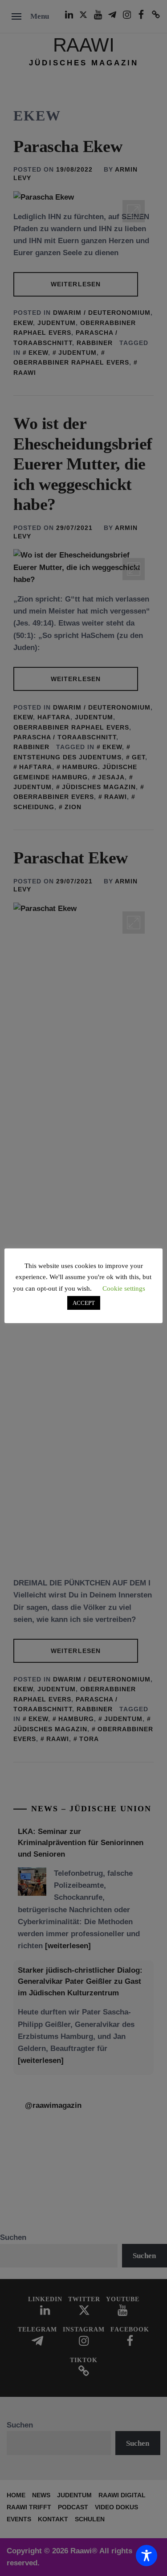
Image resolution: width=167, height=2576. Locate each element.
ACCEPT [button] (84, 1303)
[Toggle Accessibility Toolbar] (147, 2556)
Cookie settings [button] (124, 1288)
